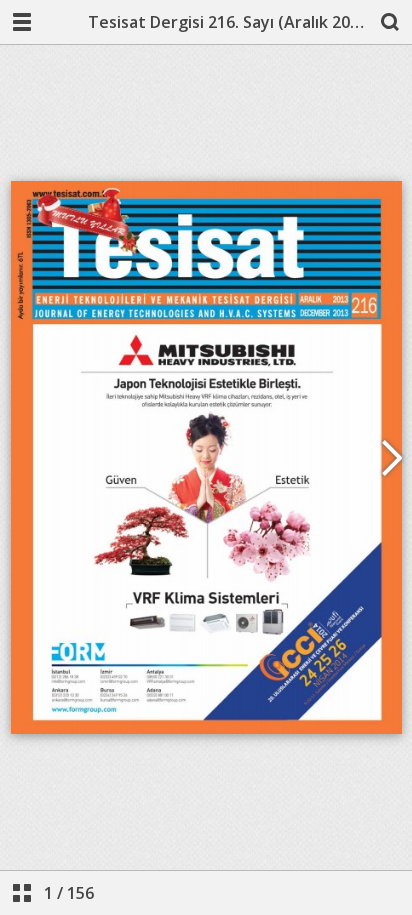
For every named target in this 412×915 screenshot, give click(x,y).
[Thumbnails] (22, 893)
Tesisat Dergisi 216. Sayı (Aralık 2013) (228, 22)
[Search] (390, 22)
